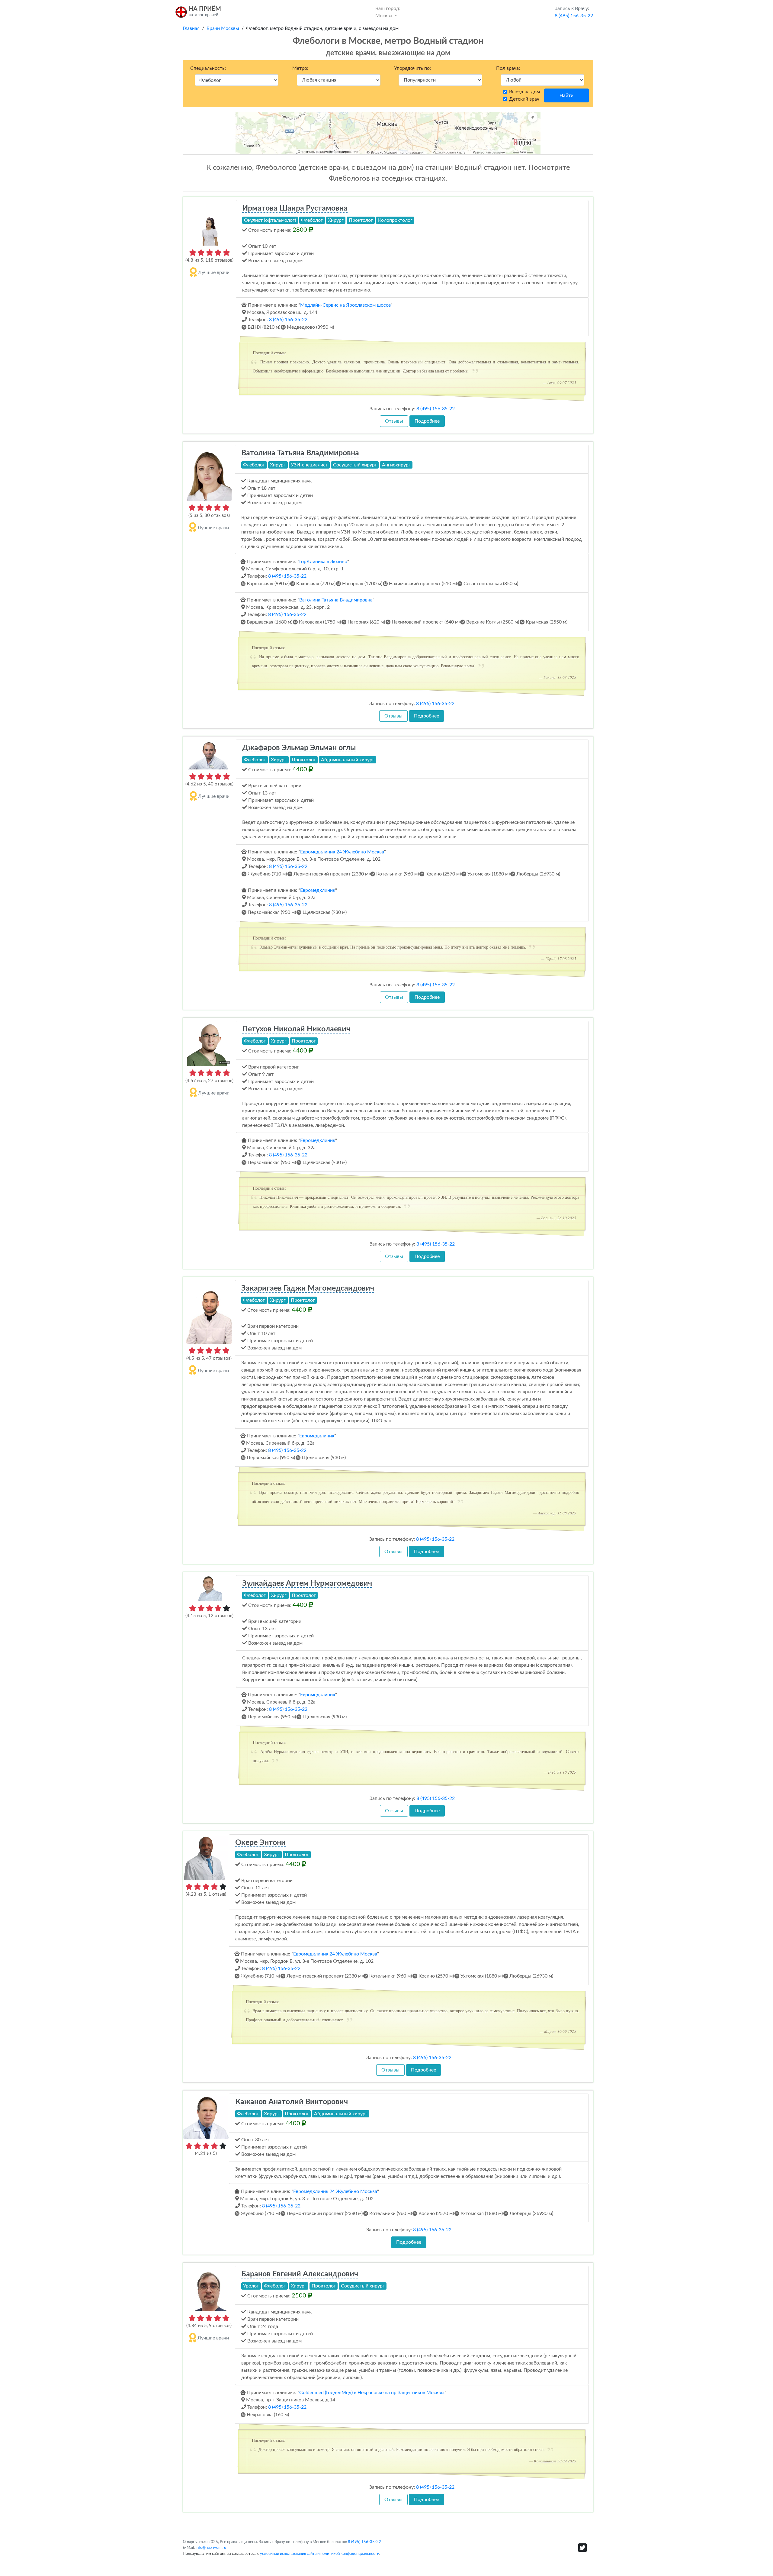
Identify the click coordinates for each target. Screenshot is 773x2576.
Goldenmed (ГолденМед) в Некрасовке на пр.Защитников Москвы (372, 2393)
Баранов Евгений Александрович (300, 2274)
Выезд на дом (524, 92)
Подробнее (427, 421)
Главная (191, 28)
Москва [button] (388, 12)
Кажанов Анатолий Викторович (292, 2102)
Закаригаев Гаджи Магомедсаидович (308, 1288)
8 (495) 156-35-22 (288, 320)
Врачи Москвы (223, 28)
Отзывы (394, 421)
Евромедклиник (318, 890)
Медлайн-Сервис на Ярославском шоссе (345, 305)
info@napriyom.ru (211, 2548)
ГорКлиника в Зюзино (323, 562)
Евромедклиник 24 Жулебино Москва (342, 852)
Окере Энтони (260, 1843)
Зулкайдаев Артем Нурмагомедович (307, 1583)
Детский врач (524, 99)
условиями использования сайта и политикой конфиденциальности (320, 2554)
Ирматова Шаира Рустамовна (295, 208)
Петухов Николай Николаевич (296, 1029)
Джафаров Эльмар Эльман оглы (299, 748)
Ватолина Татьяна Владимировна (300, 453)
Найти (566, 95)
